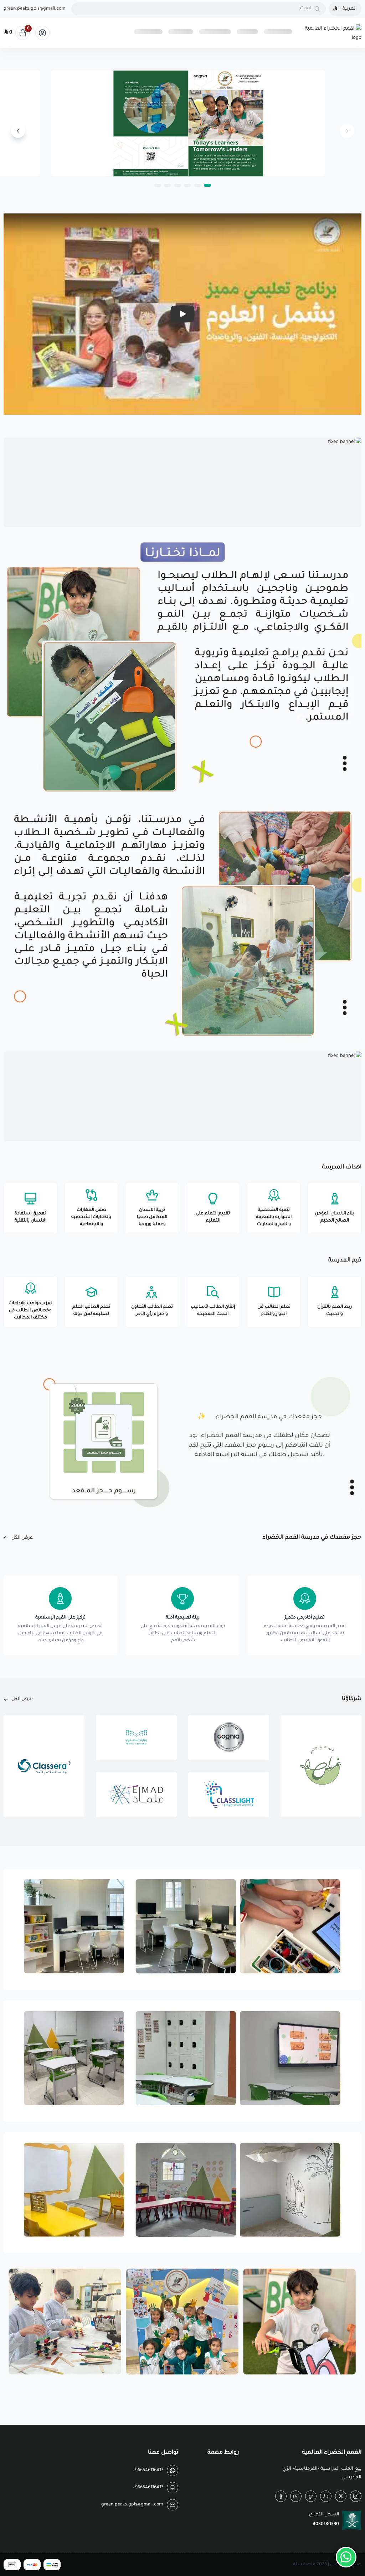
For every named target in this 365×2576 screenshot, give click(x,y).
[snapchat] (326, 2496)
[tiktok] (311, 2496)
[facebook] (281, 2496)
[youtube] (296, 2496)
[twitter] (341, 2496)
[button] (207, 185)
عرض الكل (22, 1538)
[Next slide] (18, 131)
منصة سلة (304, 2565)
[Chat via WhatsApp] (346, 2557)
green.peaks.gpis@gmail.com (35, 9)
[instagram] (356, 2496)
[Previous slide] (347, 131)
